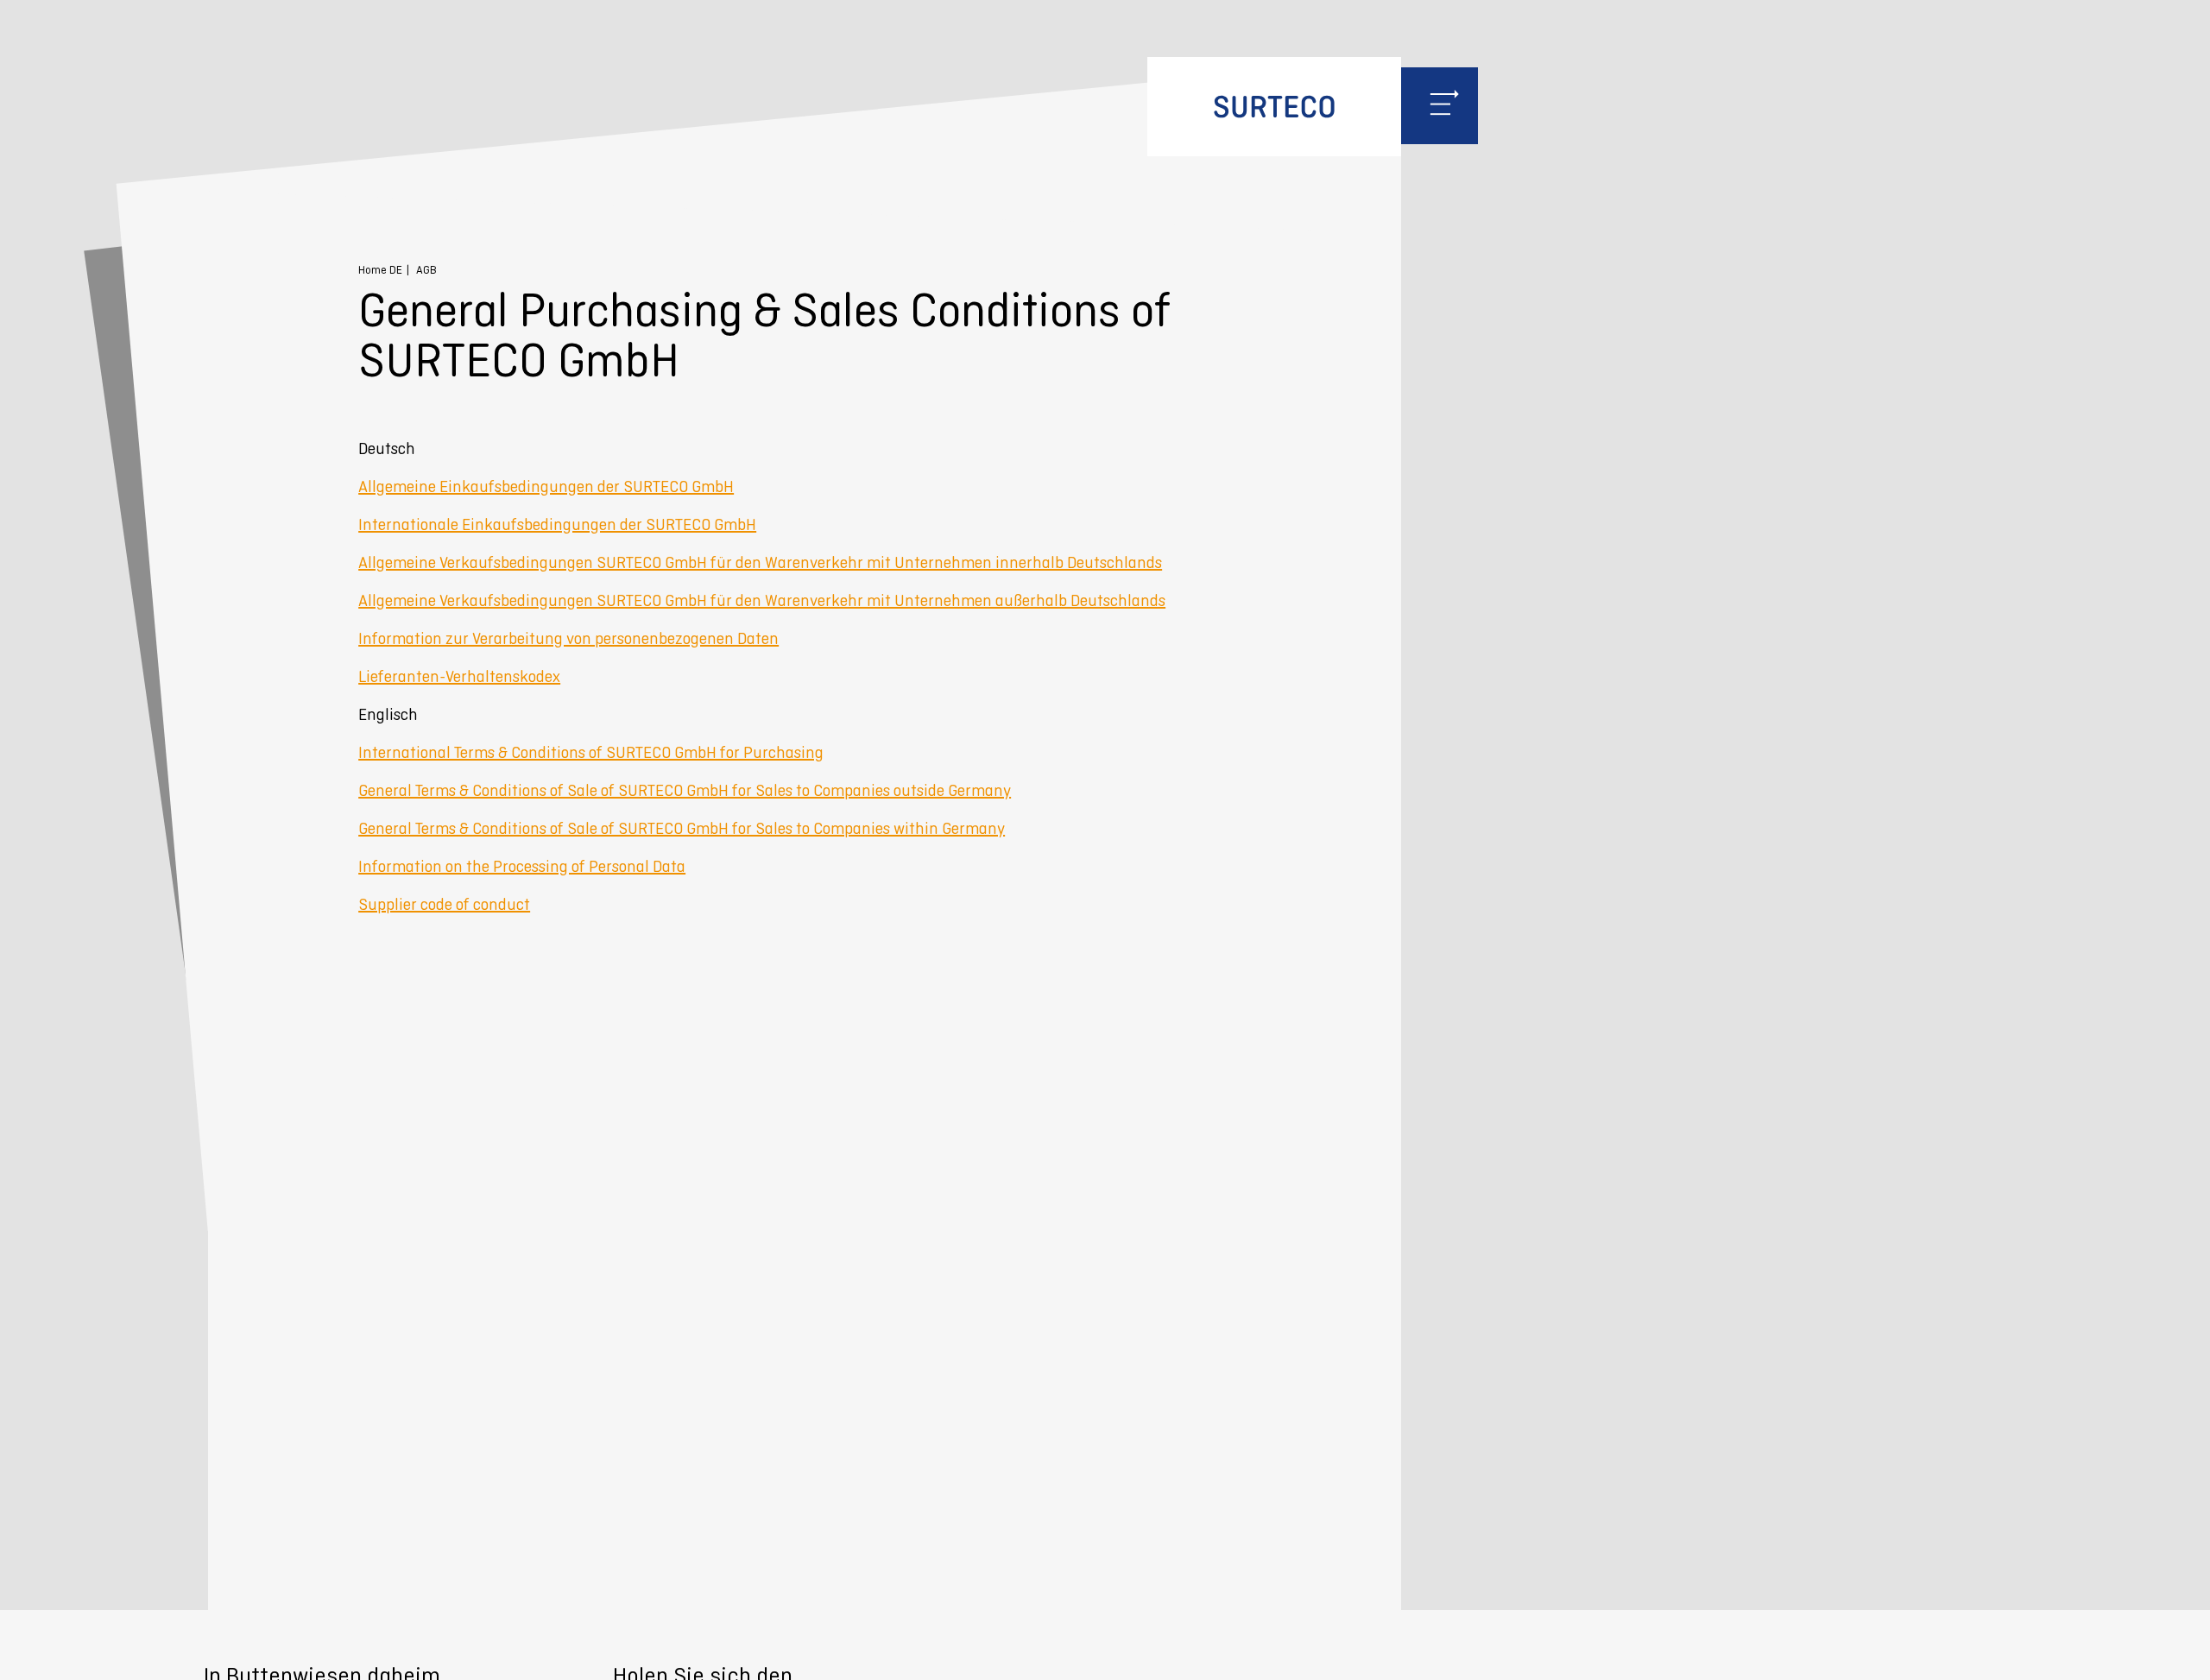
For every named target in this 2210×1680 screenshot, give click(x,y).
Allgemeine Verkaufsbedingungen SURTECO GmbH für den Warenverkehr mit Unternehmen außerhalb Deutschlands (762, 600)
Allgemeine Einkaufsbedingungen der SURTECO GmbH (546, 486)
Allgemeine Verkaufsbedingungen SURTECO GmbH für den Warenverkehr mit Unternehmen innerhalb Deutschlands (760, 562)
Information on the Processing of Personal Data (522, 866)
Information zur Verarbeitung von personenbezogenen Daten (568, 638)
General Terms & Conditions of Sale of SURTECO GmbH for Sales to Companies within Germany (682, 828)
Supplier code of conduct (444, 904)
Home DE (380, 270)
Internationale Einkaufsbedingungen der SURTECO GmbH (557, 524)
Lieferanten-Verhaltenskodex (459, 676)
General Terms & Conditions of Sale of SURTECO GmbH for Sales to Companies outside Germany (685, 790)
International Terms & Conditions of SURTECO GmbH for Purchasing (591, 752)
